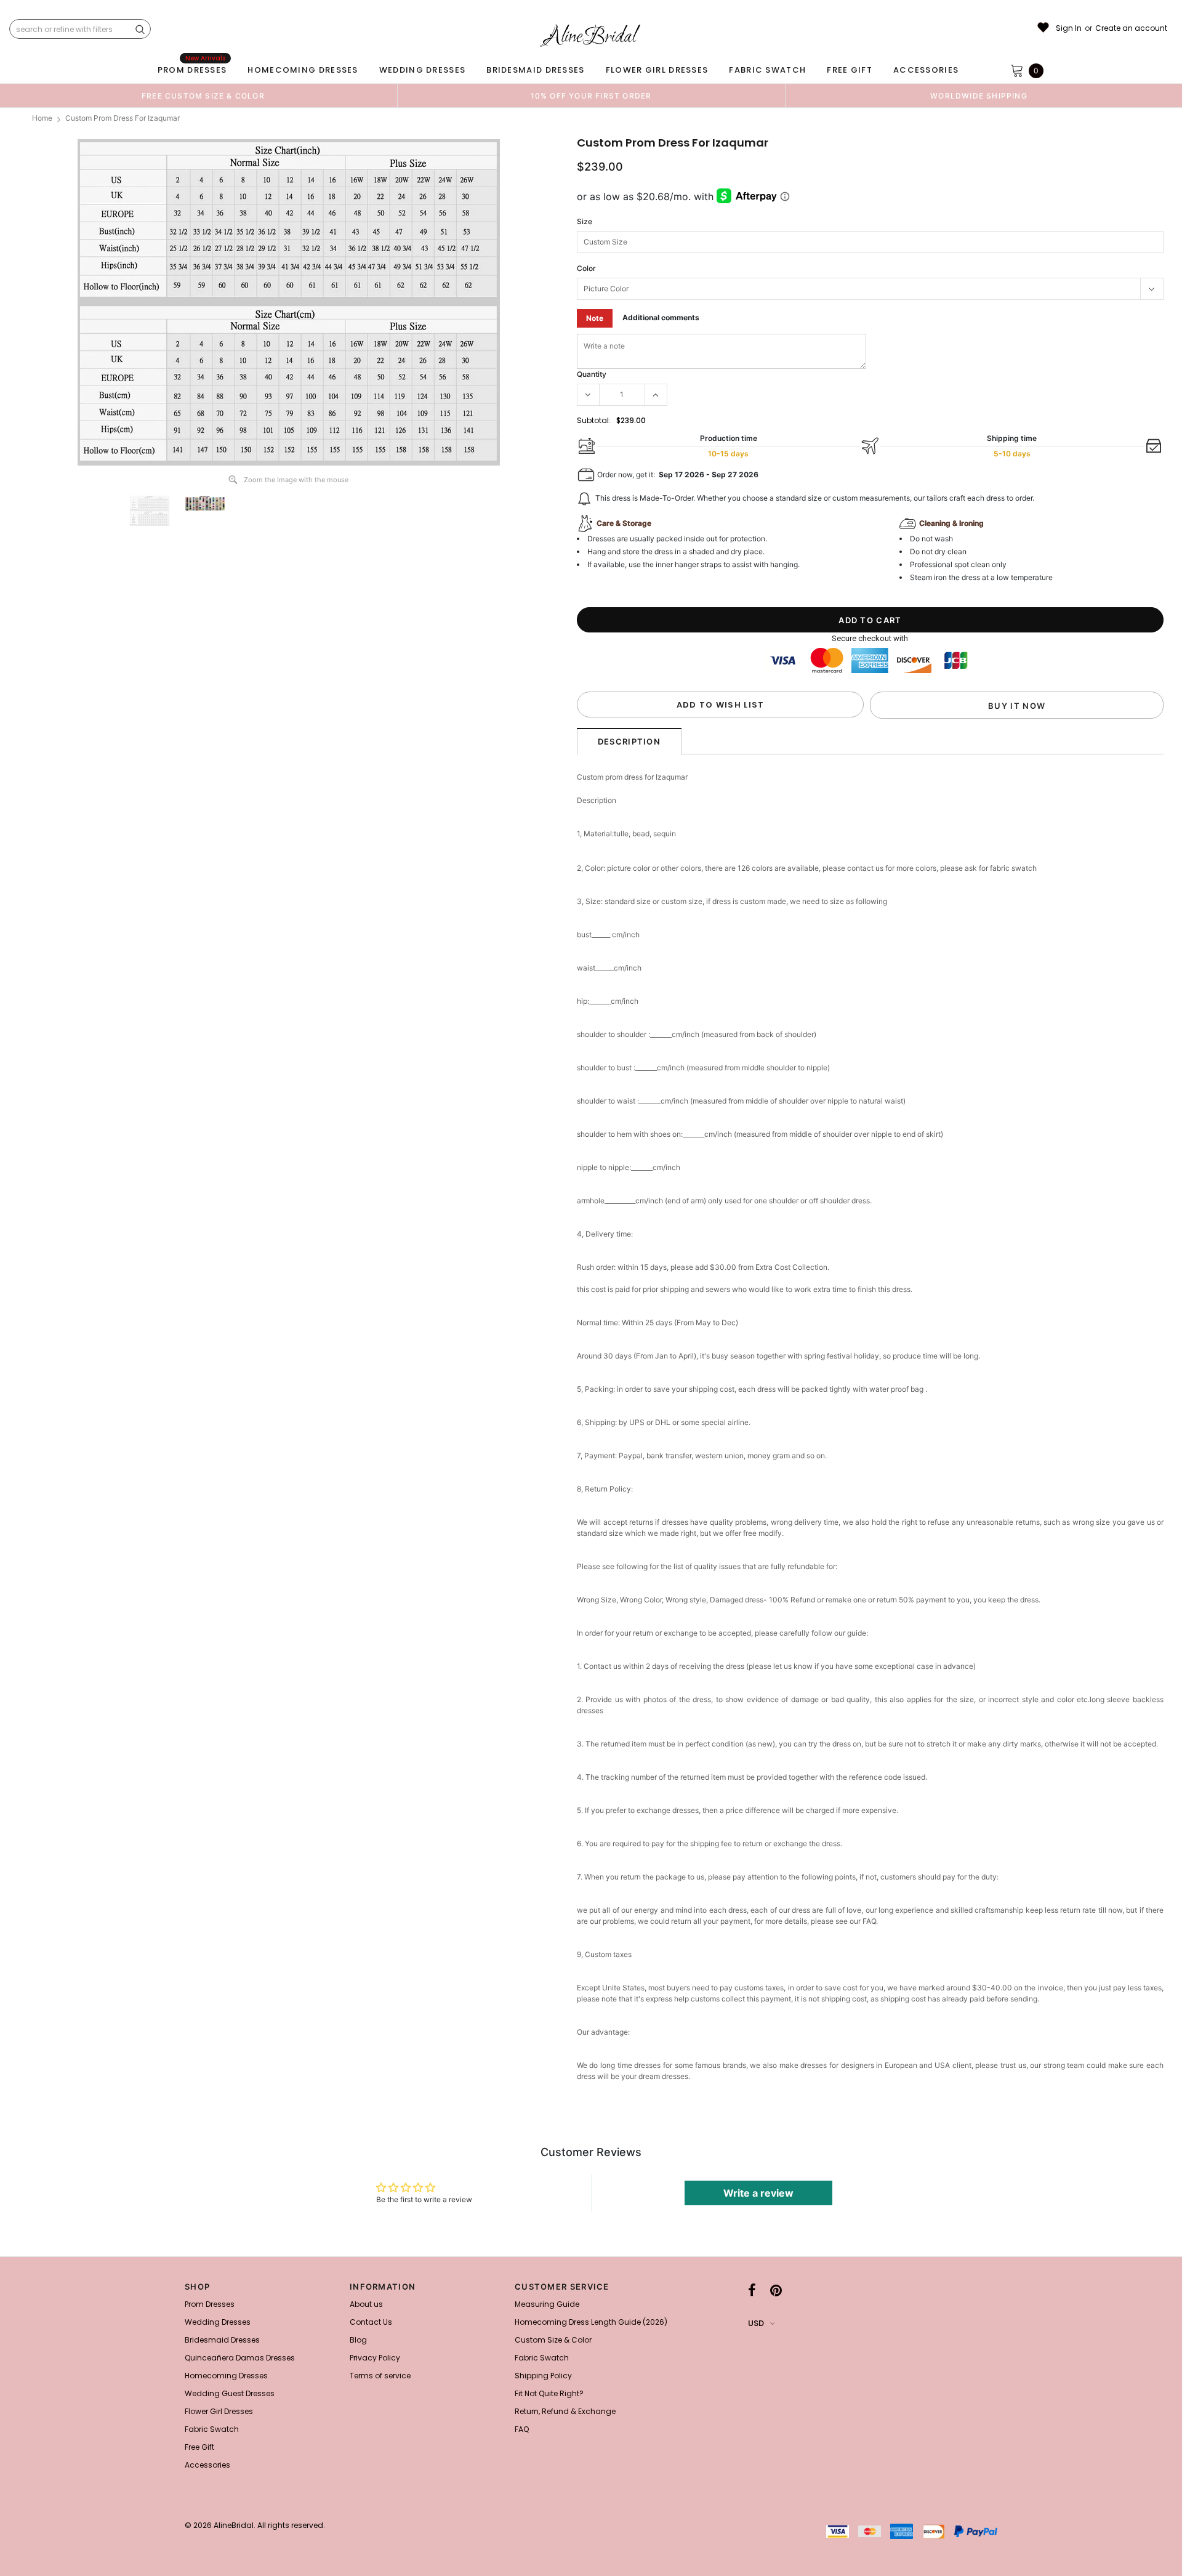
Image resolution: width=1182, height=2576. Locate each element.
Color (586, 268)
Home (42, 118)
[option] (203, 95)
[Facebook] (752, 2290)
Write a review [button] (758, 2193)
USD (756, 2323)
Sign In (1069, 28)
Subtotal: (594, 420)
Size (585, 221)
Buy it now (1017, 706)
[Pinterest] (776, 2290)
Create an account (1131, 28)
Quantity (592, 374)
